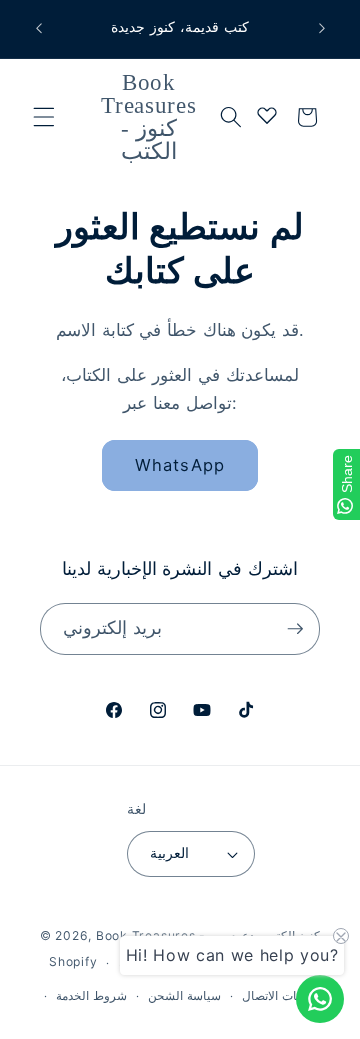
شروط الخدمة (91, 995)
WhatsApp (180, 465)
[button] (44, 117)
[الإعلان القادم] (322, 29)
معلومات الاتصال (283, 995)
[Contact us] (320, 999)
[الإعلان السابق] (39, 29)
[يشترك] (295, 629)
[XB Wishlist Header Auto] (267, 115)
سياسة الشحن (184, 995)
